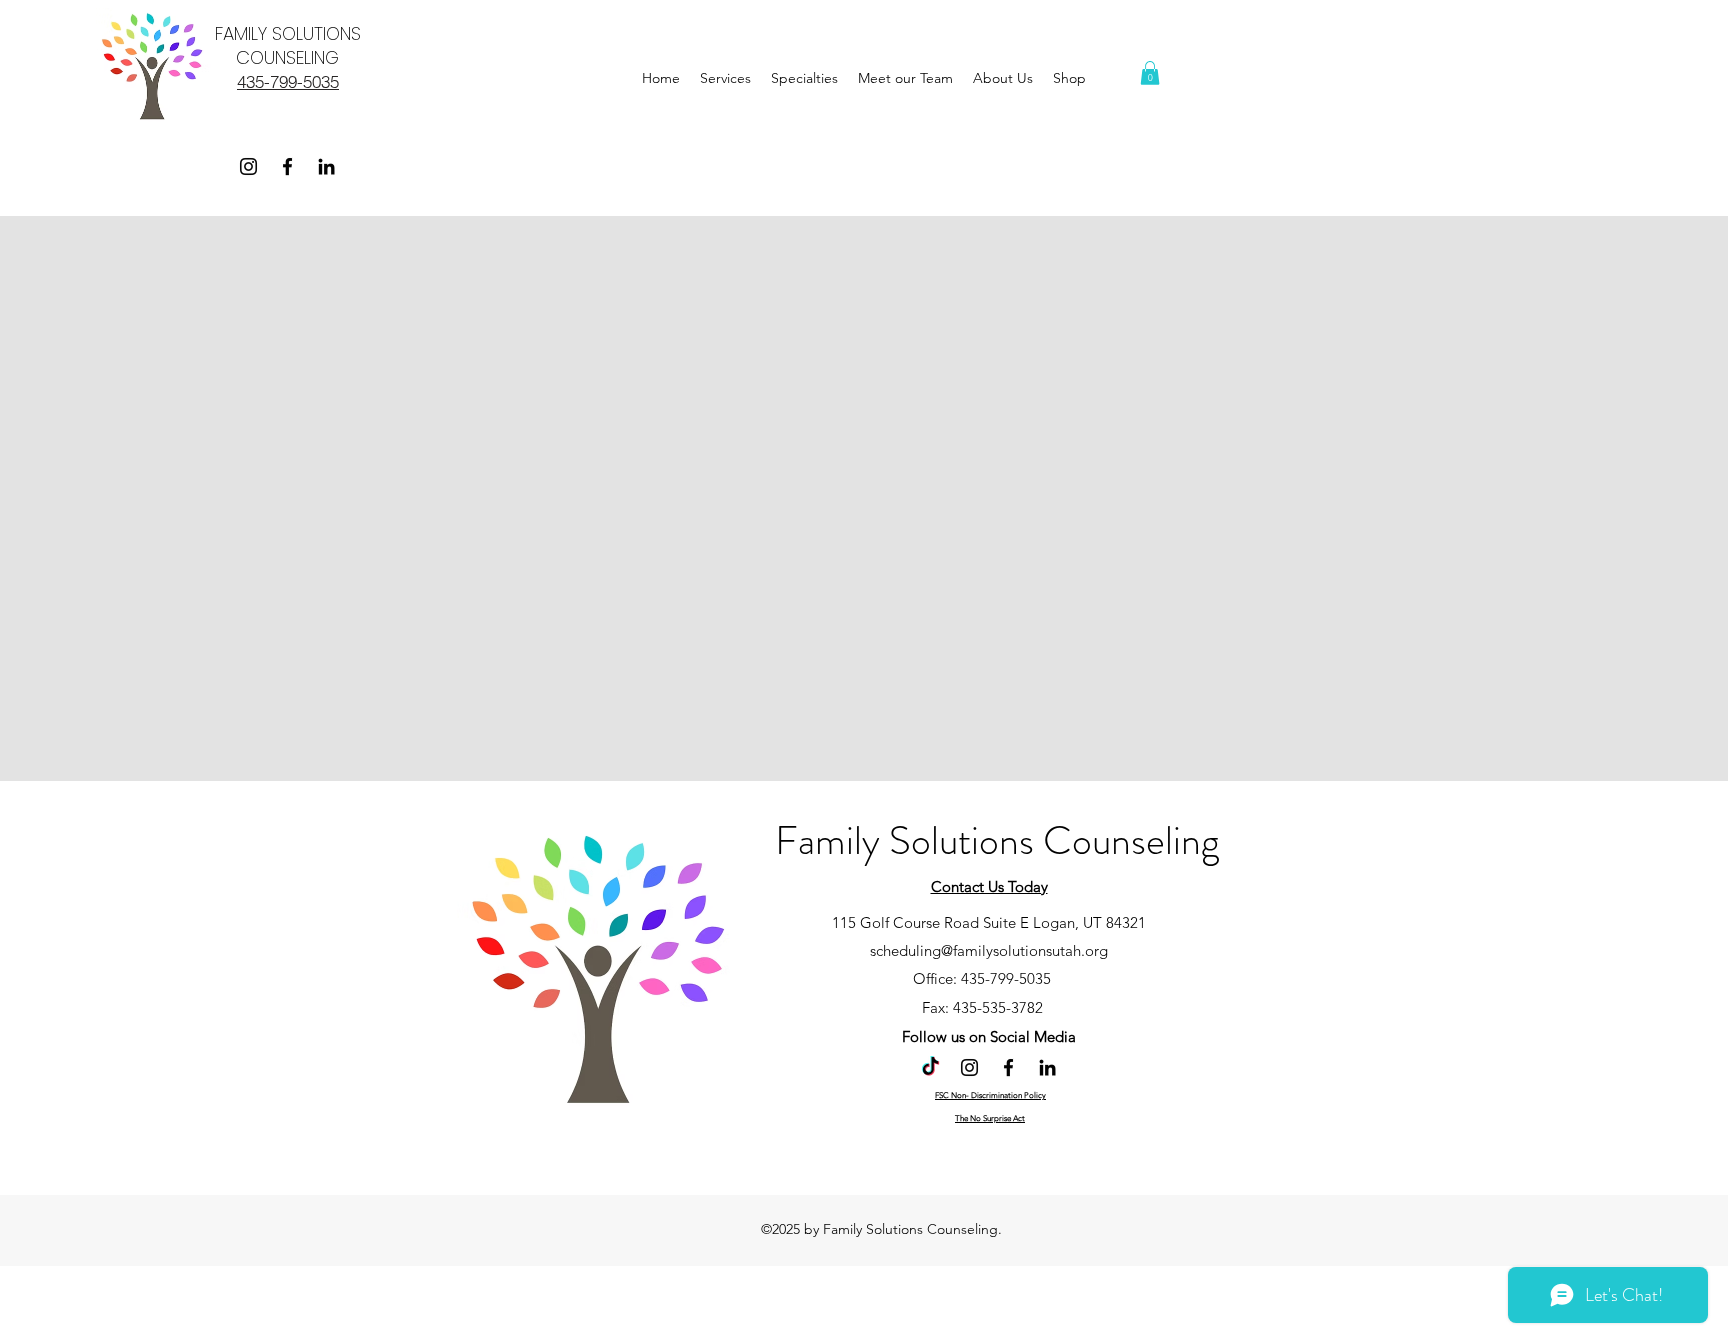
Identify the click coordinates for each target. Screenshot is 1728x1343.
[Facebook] (287, 166)
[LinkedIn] (326, 166)
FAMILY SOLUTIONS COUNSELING (288, 45)
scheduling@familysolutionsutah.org (989, 950)
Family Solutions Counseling (997, 840)
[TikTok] (930, 1067)
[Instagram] (248, 166)
